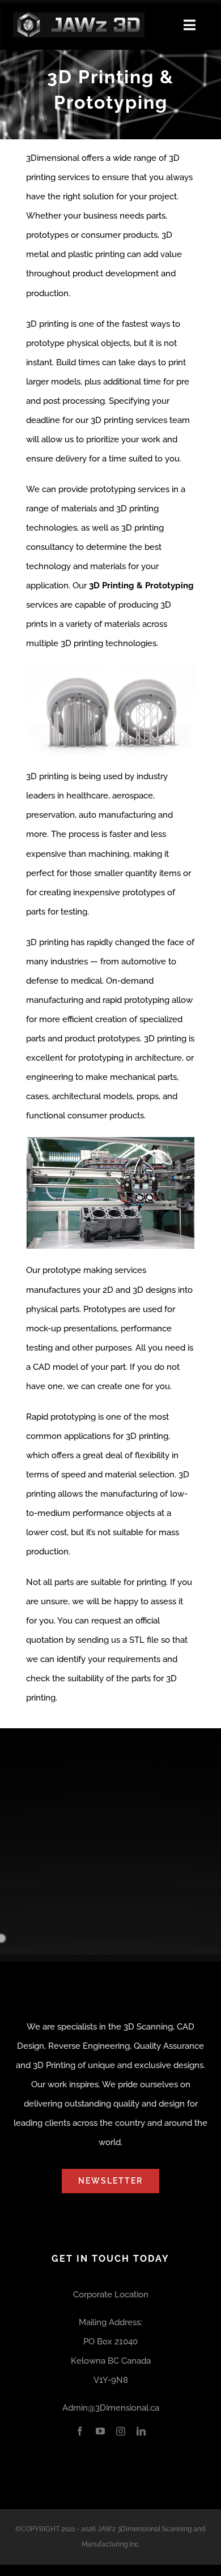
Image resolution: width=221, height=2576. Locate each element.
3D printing (147, 1436)
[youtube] (100, 2431)
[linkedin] (141, 2431)
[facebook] (80, 2431)
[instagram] (121, 2431)
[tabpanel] (110, 934)
